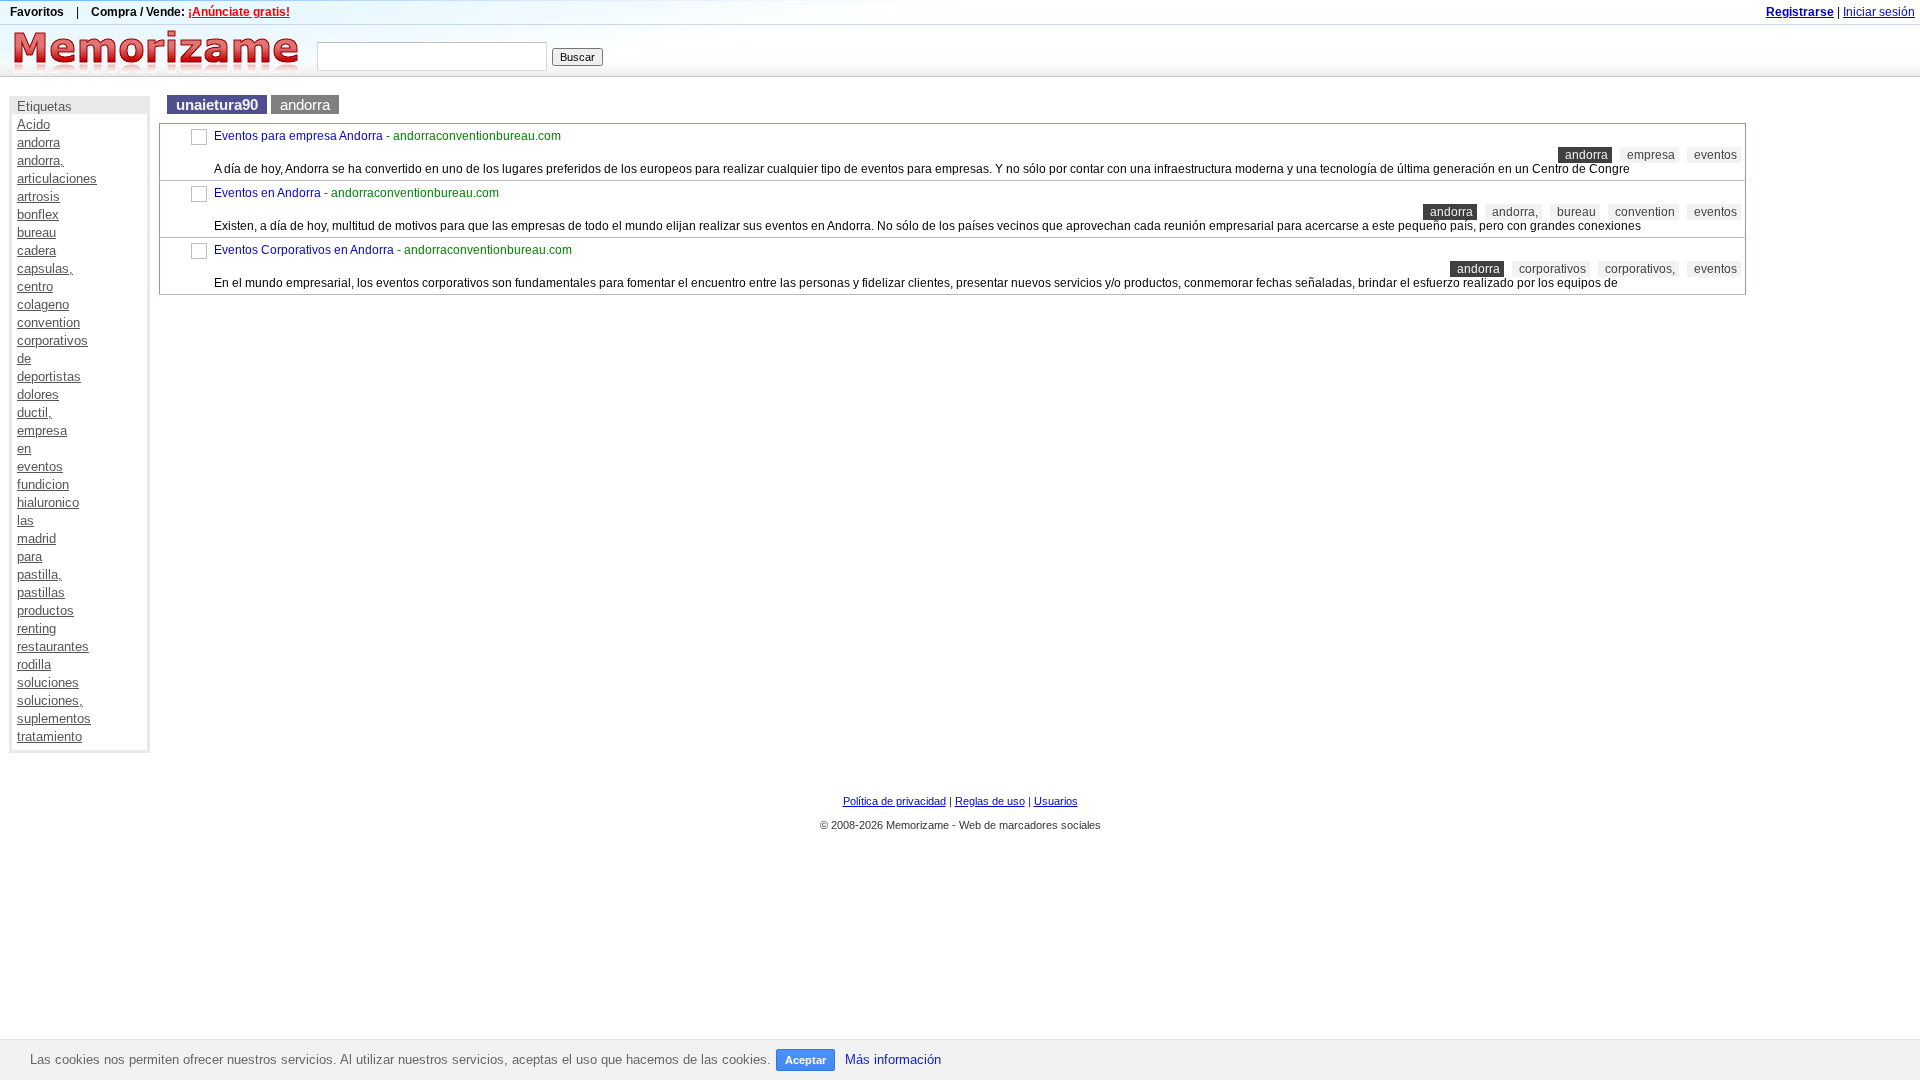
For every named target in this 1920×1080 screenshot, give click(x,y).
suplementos (54, 718)
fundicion (43, 484)
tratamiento (49, 736)
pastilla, (39, 574)
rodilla (34, 664)
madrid (36, 538)
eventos (40, 466)
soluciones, (50, 700)
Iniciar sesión (1879, 12)
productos (45, 610)
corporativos (52, 340)
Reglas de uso (990, 801)
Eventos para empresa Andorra (298, 136)
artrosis (38, 196)
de (24, 358)
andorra (38, 142)
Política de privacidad (894, 801)
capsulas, (45, 268)
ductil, (34, 412)
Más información (893, 1059)
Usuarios (1056, 801)
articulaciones (57, 178)
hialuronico (48, 502)
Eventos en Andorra (267, 193)
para (29, 556)
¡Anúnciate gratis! (239, 12)
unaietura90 (217, 104)
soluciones (48, 682)
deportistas (49, 376)
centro (35, 286)
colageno (43, 304)
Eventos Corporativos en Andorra (304, 250)
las (25, 520)
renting (36, 628)
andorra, (40, 160)
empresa (42, 430)
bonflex (38, 214)
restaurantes (53, 646)
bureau (36, 232)
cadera (36, 250)
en (24, 448)
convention (48, 322)
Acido (33, 124)
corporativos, (1640, 269)
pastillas (41, 592)
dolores (38, 394)
